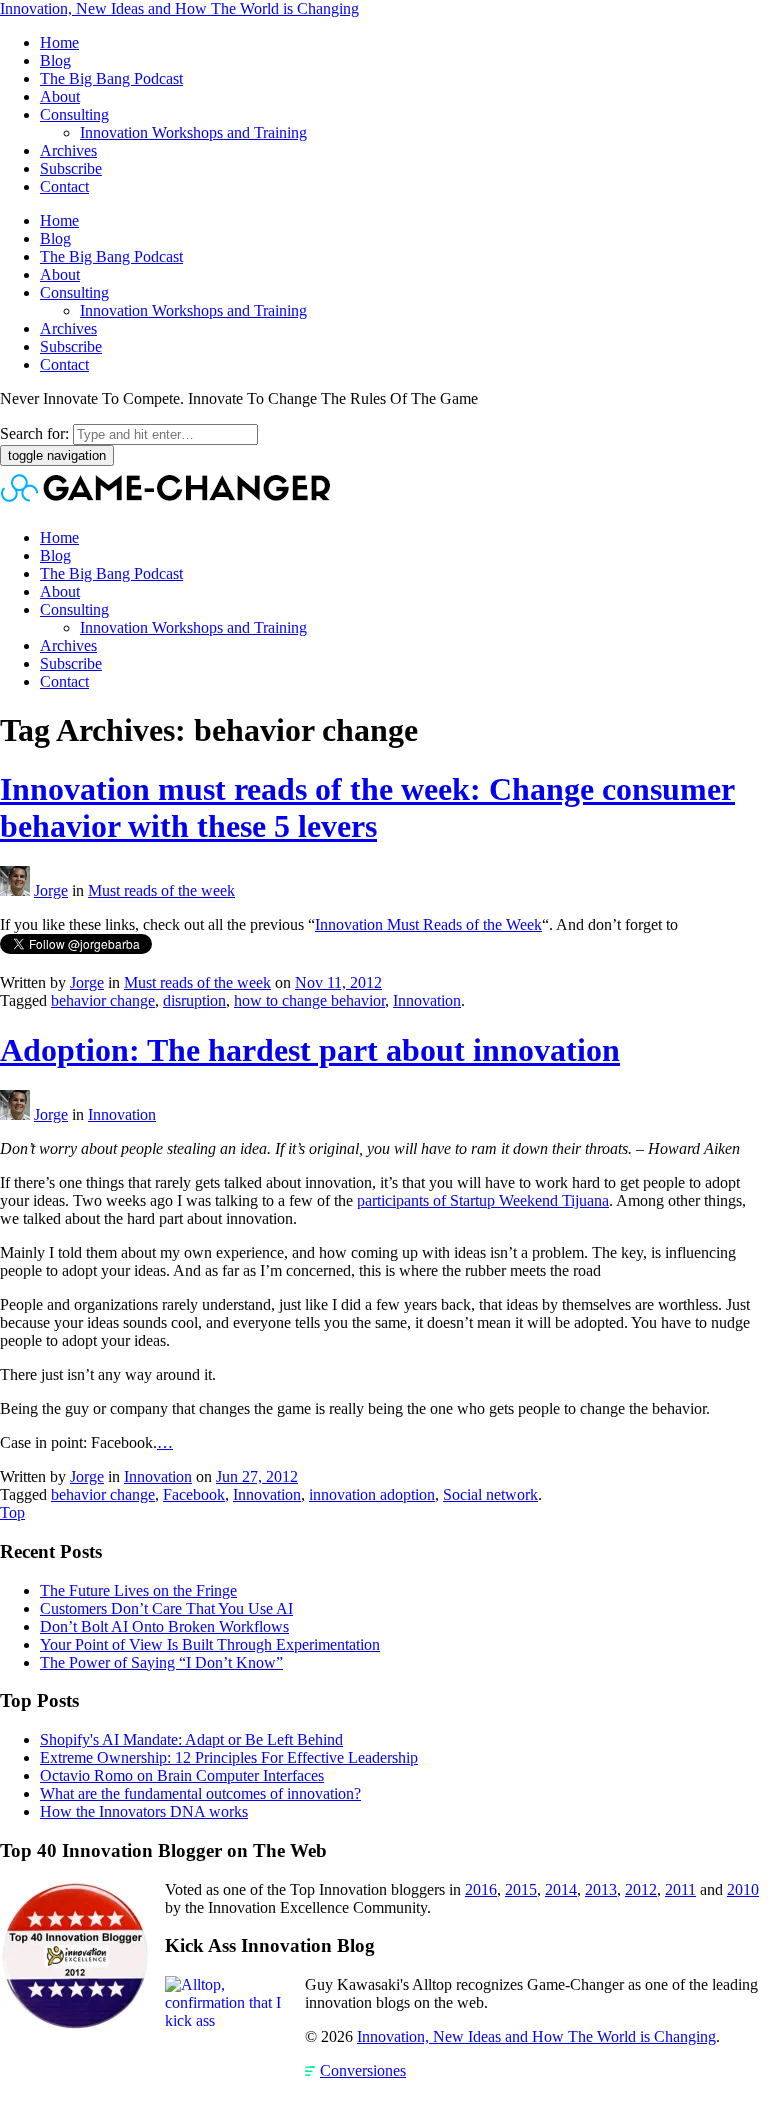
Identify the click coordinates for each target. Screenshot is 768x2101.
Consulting (74, 114)
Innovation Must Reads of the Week (428, 924)
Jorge (51, 890)
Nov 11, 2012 (338, 982)
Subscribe (71, 168)
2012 (641, 1889)
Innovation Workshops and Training (193, 132)
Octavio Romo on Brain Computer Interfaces (182, 1775)
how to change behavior (309, 1000)
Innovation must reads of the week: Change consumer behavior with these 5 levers (367, 807)
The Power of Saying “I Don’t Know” (161, 1662)
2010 (743, 1889)
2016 (481, 1889)
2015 (521, 1889)
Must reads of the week (161, 890)
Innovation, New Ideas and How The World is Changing (179, 8)
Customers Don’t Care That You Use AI (166, 1608)
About (60, 96)
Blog (55, 60)
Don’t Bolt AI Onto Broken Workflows (164, 1626)
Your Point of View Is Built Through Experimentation (210, 1644)
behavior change (103, 1000)
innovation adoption (372, 1494)
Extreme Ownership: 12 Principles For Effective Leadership (229, 1757)
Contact (64, 186)
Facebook (194, 1494)
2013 (601, 1889)
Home (59, 42)
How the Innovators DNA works (144, 1811)
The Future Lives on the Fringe (138, 1590)
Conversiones (363, 2070)
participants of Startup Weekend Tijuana (483, 1200)
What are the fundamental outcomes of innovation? (200, 1793)
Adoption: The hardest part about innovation (310, 1050)
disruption (194, 1000)
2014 (561, 1889)
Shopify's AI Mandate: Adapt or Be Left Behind (191, 1739)
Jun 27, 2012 (257, 1476)
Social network (490, 1494)
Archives (68, 150)
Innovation (427, 1000)
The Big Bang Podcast (111, 78)
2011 (680, 1889)
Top (12, 1512)
